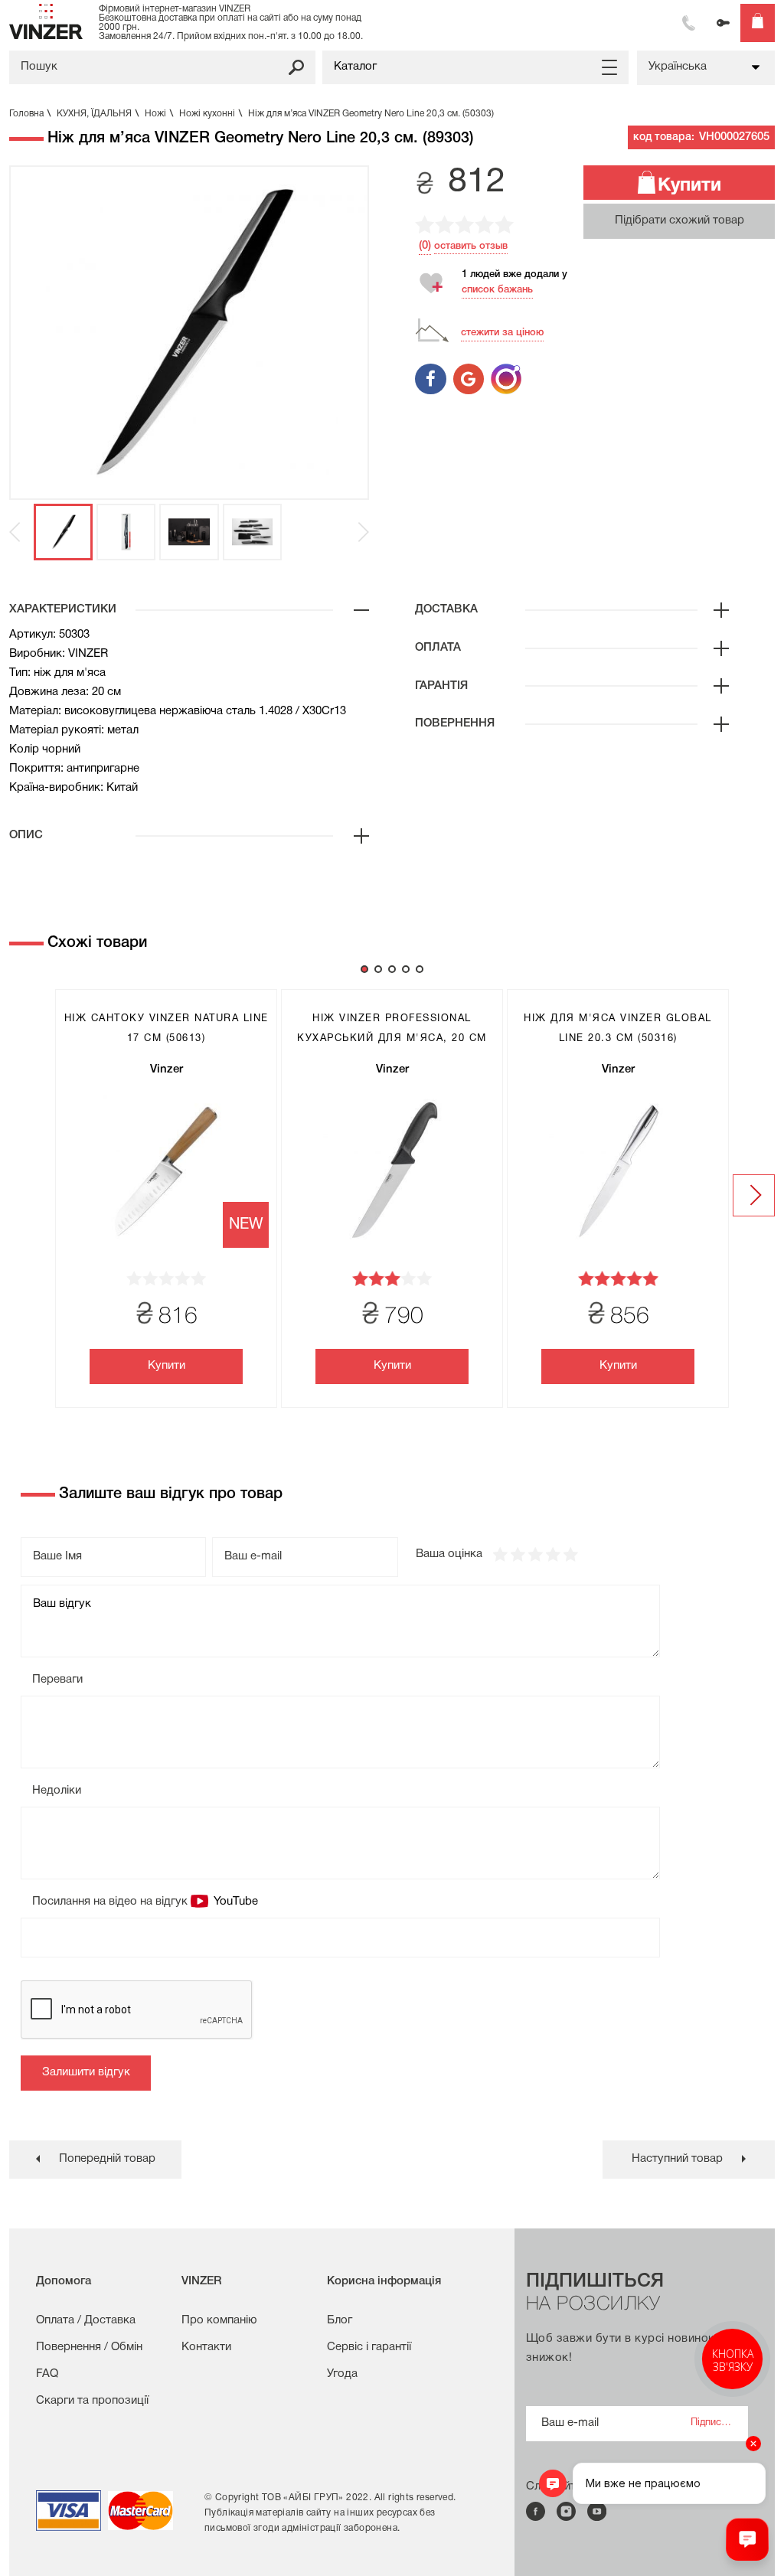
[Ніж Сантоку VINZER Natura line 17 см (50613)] (166, 1171)
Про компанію (219, 2320)
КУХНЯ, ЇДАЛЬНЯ (98, 114)
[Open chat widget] (747, 2539)
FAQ (47, 2374)
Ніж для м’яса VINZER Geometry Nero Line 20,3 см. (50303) (371, 114)
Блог (340, 2320)
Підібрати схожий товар (679, 220)
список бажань (497, 290)
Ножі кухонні (211, 114)
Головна (30, 114)
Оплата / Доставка (86, 2320)
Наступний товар (677, 2159)
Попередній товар (107, 2159)
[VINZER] (46, 21)
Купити (689, 186)
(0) (425, 246)
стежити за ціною (502, 333)
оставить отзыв (471, 246)
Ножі (159, 114)
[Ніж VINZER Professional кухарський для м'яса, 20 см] (392, 1171)
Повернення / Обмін (89, 2347)
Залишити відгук (86, 2072)
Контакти (206, 2347)
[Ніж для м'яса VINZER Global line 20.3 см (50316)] (618, 1171)
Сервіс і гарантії (369, 2347)
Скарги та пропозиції (92, 2401)
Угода (342, 2374)
